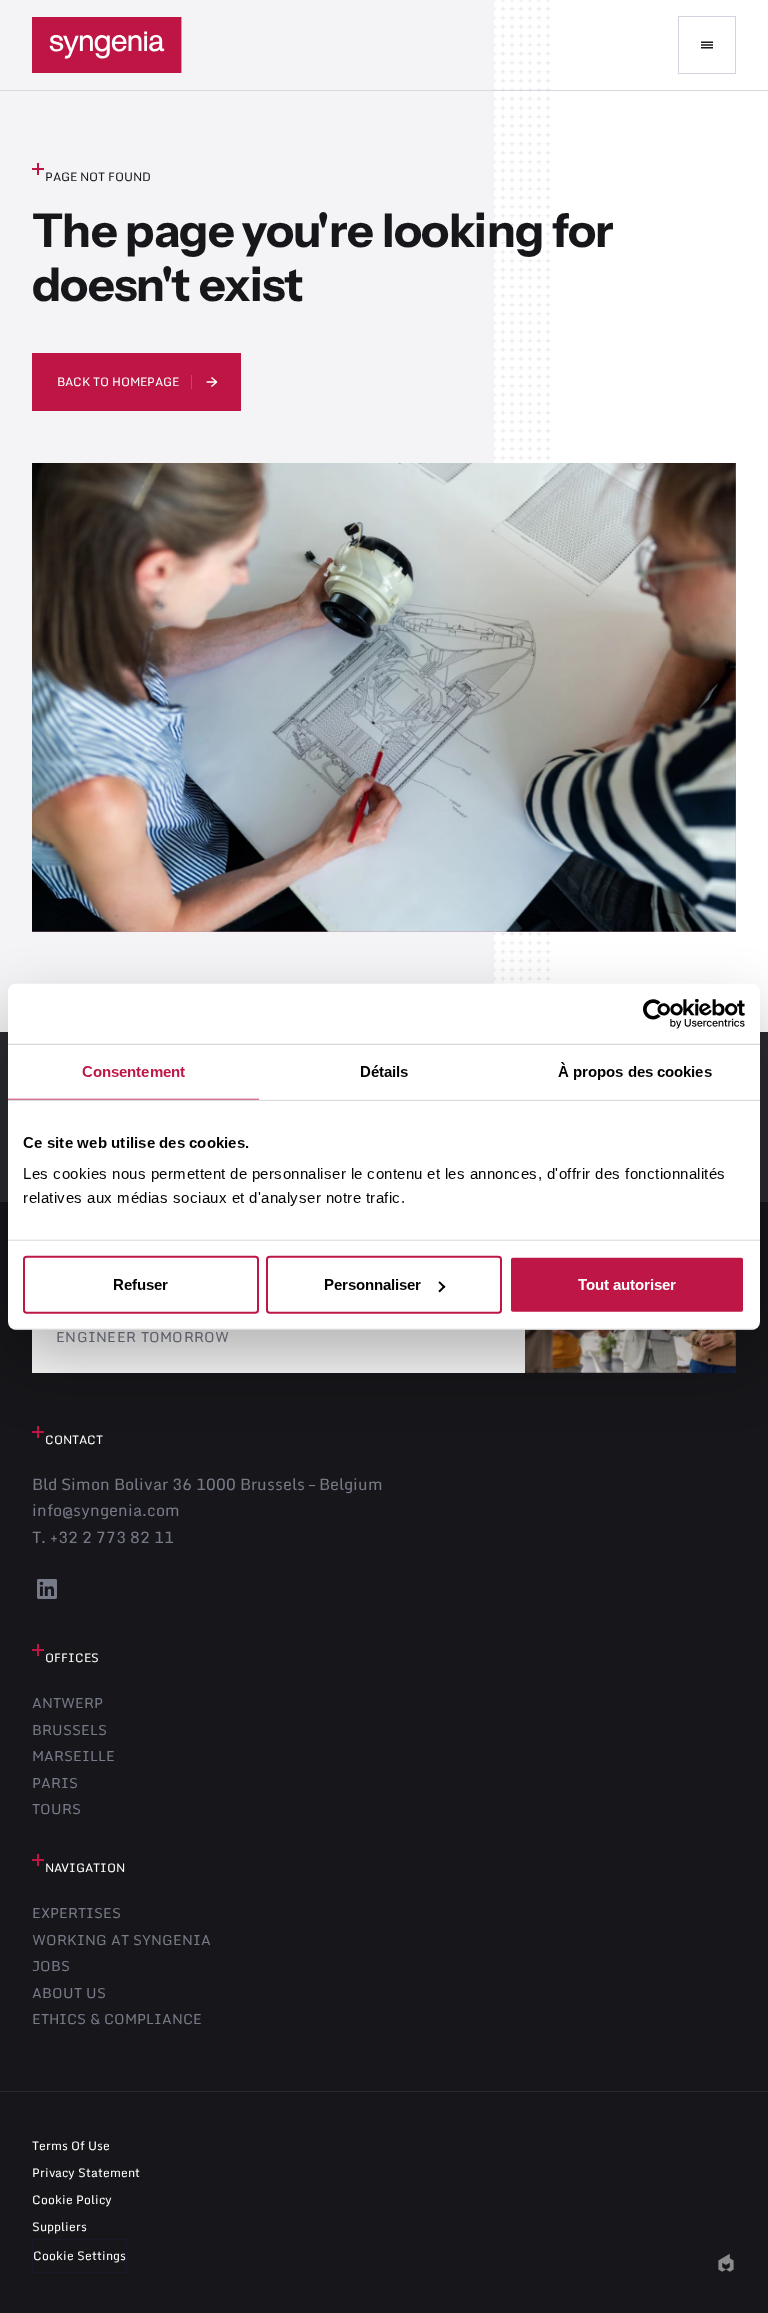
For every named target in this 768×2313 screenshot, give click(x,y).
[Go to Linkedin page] (47, 1598)
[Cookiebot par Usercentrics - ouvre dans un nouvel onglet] (657, 1013)
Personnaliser (372, 1284)
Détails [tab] (384, 1070)
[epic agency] (726, 2263)
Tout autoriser (627, 1284)
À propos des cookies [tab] (635, 1070)
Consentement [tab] (133, 1070)
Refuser (140, 1284)
